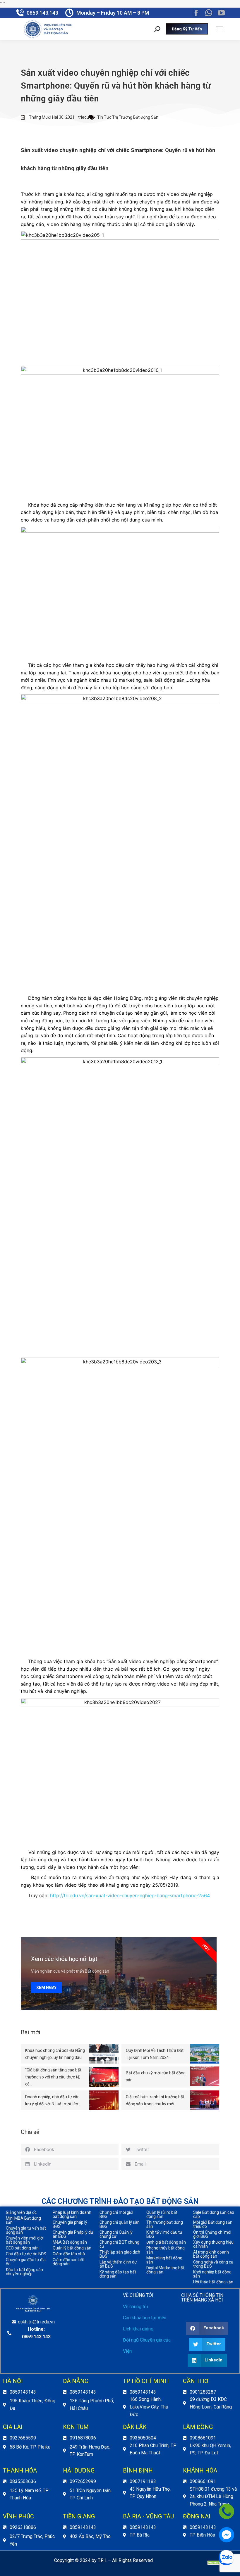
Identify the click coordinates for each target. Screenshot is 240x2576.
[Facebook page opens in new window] (196, 13)
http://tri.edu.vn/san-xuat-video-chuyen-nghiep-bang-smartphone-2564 (130, 1895)
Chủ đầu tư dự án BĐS (26, 2254)
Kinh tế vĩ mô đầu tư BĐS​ (164, 2234)
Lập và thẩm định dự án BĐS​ (118, 2264)
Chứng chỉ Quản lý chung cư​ (116, 2234)
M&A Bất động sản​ (70, 2242)
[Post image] (104, 2054)
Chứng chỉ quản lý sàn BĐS (120, 2224)
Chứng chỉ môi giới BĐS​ (116, 2214)
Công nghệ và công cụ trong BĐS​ (213, 2264)
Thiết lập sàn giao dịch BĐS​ (120, 2254)
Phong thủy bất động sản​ (166, 2250)
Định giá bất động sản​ (166, 2242)
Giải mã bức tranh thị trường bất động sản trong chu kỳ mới (155, 2100)
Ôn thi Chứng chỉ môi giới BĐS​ (212, 2234)
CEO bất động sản (22, 2248)
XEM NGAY (46, 1988)
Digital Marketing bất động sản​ (165, 2270)
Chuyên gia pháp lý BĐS (70, 2224)
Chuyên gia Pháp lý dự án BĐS (73, 2234)
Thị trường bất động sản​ (165, 2224)
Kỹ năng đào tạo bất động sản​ (118, 2274)
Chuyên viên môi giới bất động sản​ (25, 2240)
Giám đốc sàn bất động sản (69, 2262)
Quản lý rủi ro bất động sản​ (162, 2214)
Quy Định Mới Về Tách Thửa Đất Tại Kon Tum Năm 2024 (155, 2054)
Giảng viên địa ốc (21, 2212)
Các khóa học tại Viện (145, 2318)
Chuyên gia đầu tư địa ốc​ (26, 2262)
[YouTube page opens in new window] (221, 13)
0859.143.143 (42, 13)
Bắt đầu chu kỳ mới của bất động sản (156, 2076)
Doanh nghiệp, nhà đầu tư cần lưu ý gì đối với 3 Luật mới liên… (53, 2100)
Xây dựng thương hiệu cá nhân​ (213, 2244)
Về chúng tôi (135, 2307)
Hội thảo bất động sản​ (213, 2282)
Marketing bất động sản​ (164, 2260)
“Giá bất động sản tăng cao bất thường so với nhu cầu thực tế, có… (53, 2077)
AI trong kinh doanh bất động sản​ (211, 2254)
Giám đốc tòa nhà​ (69, 2254)
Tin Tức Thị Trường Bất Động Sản (128, 117)
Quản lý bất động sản (72, 2248)
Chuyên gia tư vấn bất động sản (26, 2230)
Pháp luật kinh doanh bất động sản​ (72, 2214)
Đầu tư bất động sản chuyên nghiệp (24, 2272)
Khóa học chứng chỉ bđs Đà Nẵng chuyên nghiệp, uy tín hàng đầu (55, 2054)
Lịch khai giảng (138, 2329)
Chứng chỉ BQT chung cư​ (119, 2244)
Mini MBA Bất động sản (23, 2220)
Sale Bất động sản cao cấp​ (214, 2214)
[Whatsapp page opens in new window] (209, 13)
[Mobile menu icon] (220, 29)
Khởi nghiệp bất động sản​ (212, 2274)
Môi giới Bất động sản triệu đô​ (213, 2224)
